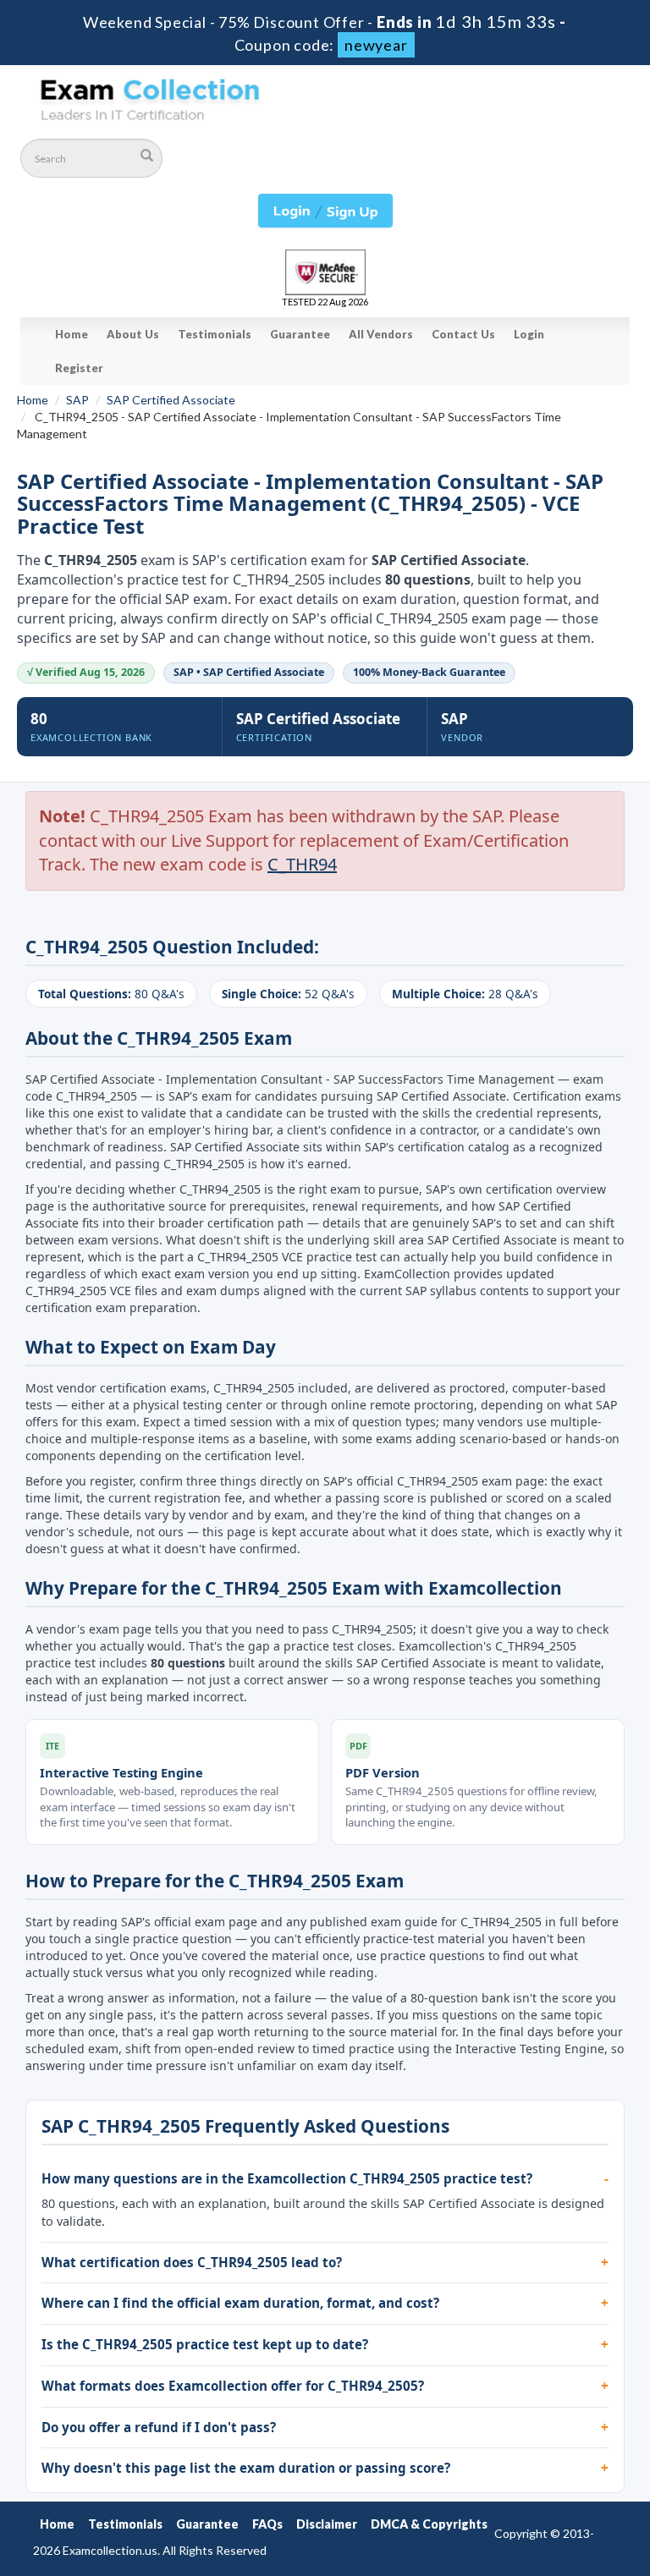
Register (79, 368)
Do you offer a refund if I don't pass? (159, 2427)
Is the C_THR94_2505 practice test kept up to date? (205, 2344)
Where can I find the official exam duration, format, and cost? (240, 2303)
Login (529, 334)
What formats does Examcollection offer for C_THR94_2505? (233, 2386)
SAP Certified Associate (171, 400)
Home (72, 334)
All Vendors (381, 334)
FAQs (267, 2524)
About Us (133, 334)
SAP (77, 400)
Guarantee (300, 334)
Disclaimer (327, 2524)
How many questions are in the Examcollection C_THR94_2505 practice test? (287, 2178)
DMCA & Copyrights (429, 2524)
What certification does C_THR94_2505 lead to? (192, 2262)
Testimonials (215, 334)
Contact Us (463, 334)
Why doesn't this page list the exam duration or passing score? (246, 2468)
